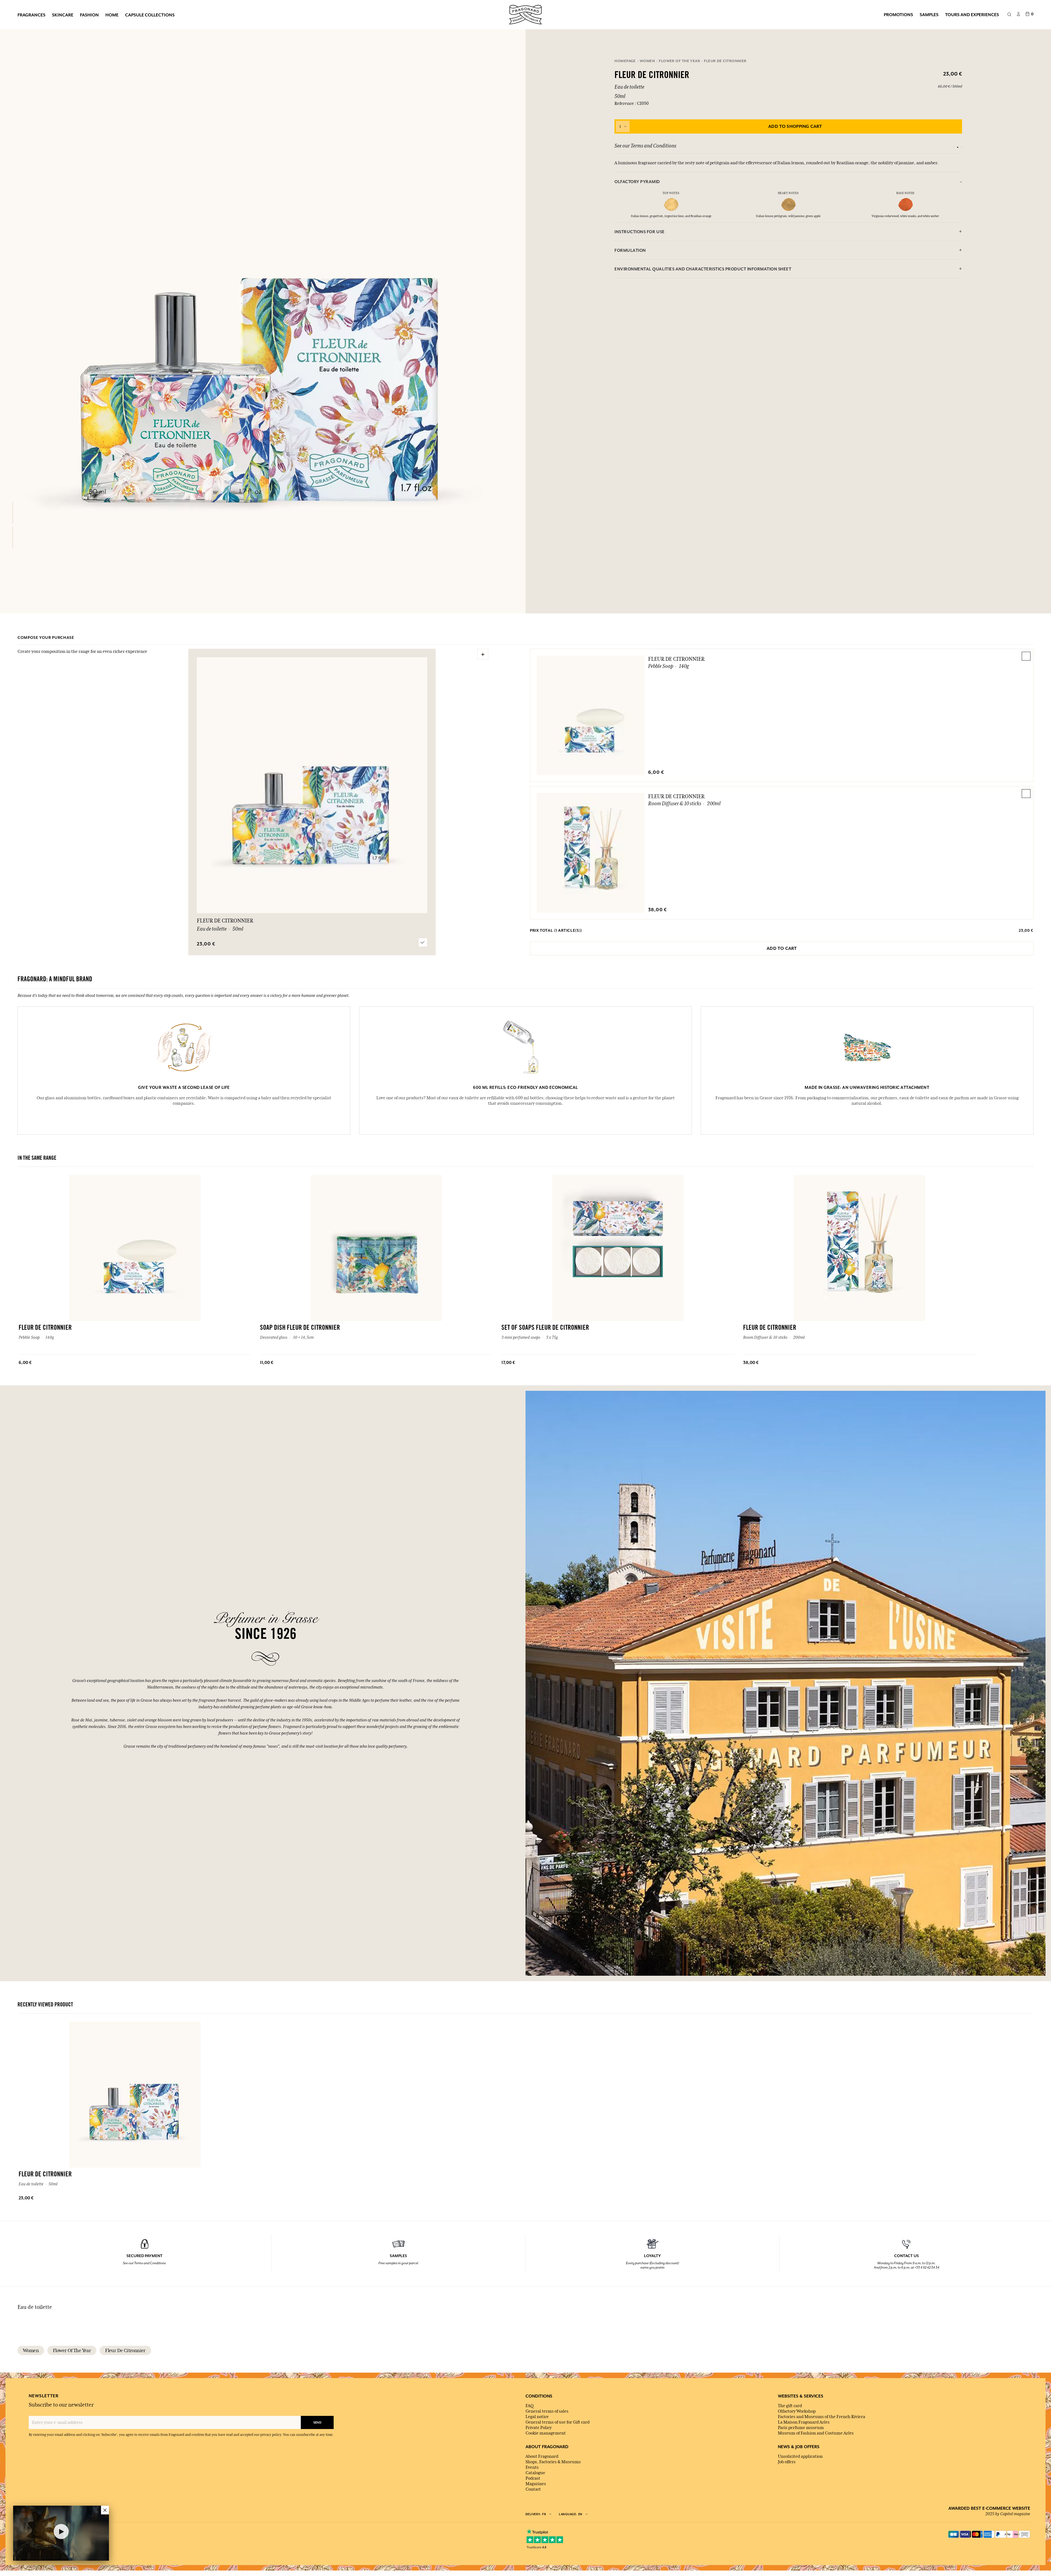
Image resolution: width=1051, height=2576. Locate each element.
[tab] (788, 182)
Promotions (898, 15)
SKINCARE (63, 15)
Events (532, 2467)
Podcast (533, 2478)
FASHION (89, 15)
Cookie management (546, 2433)
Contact (533, 2489)
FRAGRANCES (31, 15)
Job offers (787, 2462)
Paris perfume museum (801, 2428)
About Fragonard (542, 2456)
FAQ (529, 2406)
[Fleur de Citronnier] (13, 513)
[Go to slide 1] (954, 147)
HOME (112, 15)
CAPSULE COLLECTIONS (150, 15)
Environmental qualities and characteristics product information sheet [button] (703, 269)
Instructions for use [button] (639, 232)
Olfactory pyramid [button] (637, 182)
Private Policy (539, 2428)
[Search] (1009, 15)
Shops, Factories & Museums (553, 2462)
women (31, 2350)
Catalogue (535, 2473)
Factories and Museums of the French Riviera (822, 2417)
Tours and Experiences (972, 15)
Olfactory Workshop (797, 2411)
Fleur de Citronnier (676, 659)
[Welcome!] (525, 14)
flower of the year (72, 2350)
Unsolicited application (800, 2456)
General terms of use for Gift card (558, 2422)
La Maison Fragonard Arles (804, 2422)
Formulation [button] (630, 250)
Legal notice (537, 2417)
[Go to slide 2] (958, 147)
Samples (929, 15)
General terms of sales (547, 2411)
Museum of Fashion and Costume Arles (816, 2433)
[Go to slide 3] (962, 147)
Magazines (536, 2484)
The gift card (790, 2406)
